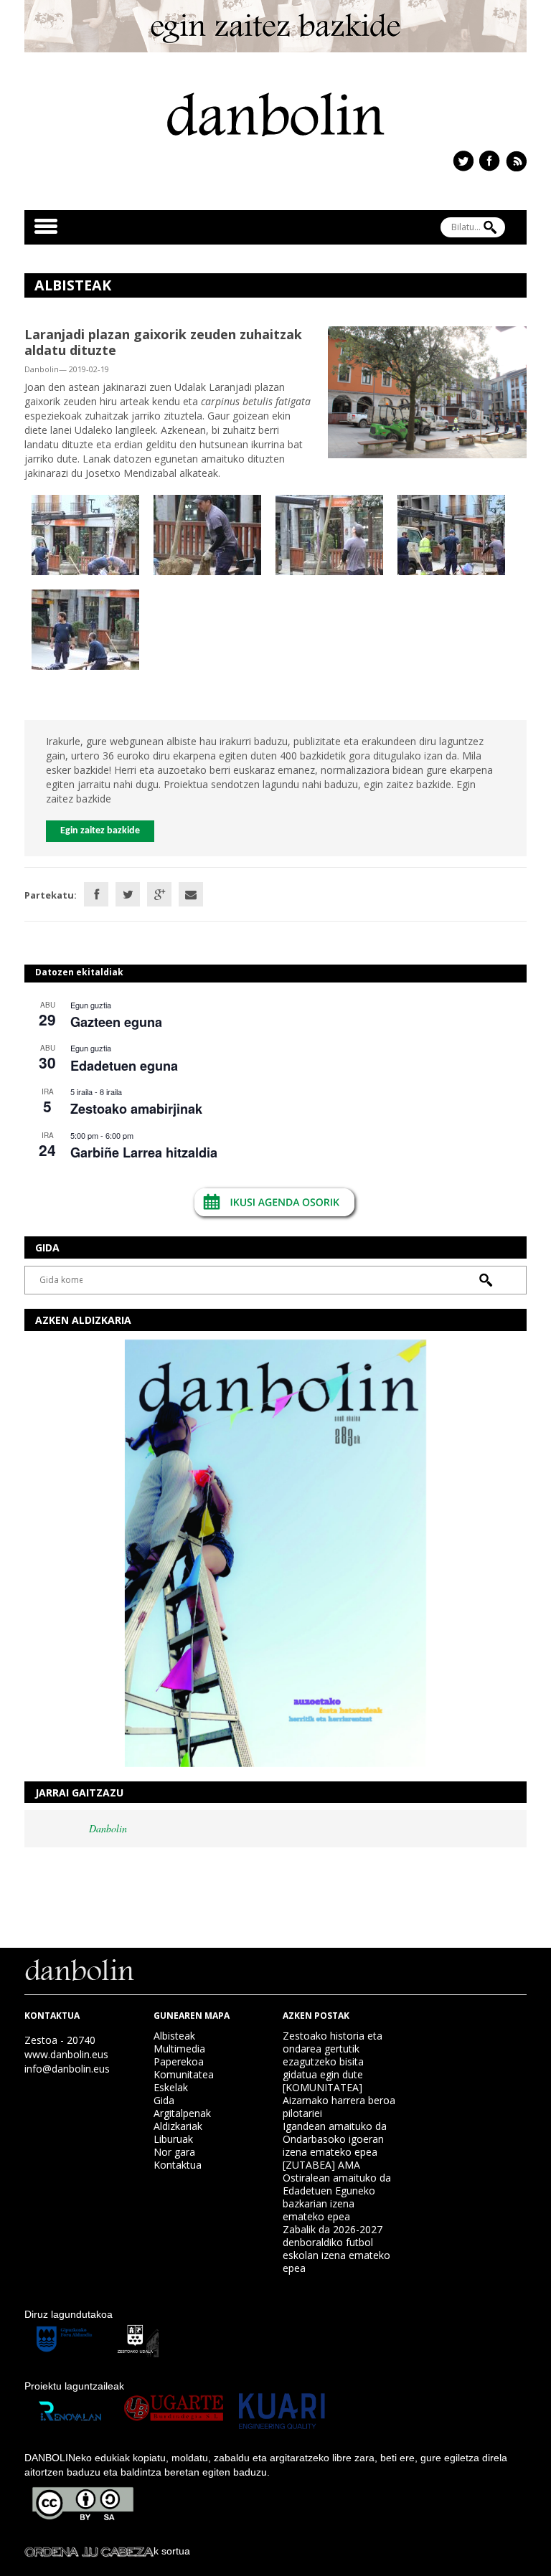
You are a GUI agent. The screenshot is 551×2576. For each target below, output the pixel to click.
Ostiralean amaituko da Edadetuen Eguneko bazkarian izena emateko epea (337, 2197)
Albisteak (174, 2036)
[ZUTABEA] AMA (321, 2165)
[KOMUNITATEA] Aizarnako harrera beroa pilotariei (339, 2100)
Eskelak (171, 2087)
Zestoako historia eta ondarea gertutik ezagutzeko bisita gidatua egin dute (333, 2055)
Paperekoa (179, 2061)
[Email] (191, 894)
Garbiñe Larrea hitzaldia (144, 1152)
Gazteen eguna (116, 1022)
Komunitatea (184, 2074)
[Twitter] (128, 894)
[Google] (159, 894)
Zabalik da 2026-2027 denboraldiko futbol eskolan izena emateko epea (336, 2249)
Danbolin (108, 1828)
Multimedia (179, 2049)
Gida (164, 2100)
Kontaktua (178, 2165)
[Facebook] (96, 894)
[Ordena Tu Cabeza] (89, 2551)
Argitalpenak (182, 2113)
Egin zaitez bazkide (100, 831)
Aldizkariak (178, 2126)
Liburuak (173, 2139)
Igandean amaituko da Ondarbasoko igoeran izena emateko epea (335, 2139)
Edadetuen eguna (124, 1066)
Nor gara (174, 2152)
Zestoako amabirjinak (136, 1109)
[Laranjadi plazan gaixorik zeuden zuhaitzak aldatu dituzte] (427, 391)
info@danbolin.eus (67, 2069)
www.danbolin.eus (66, 2054)
